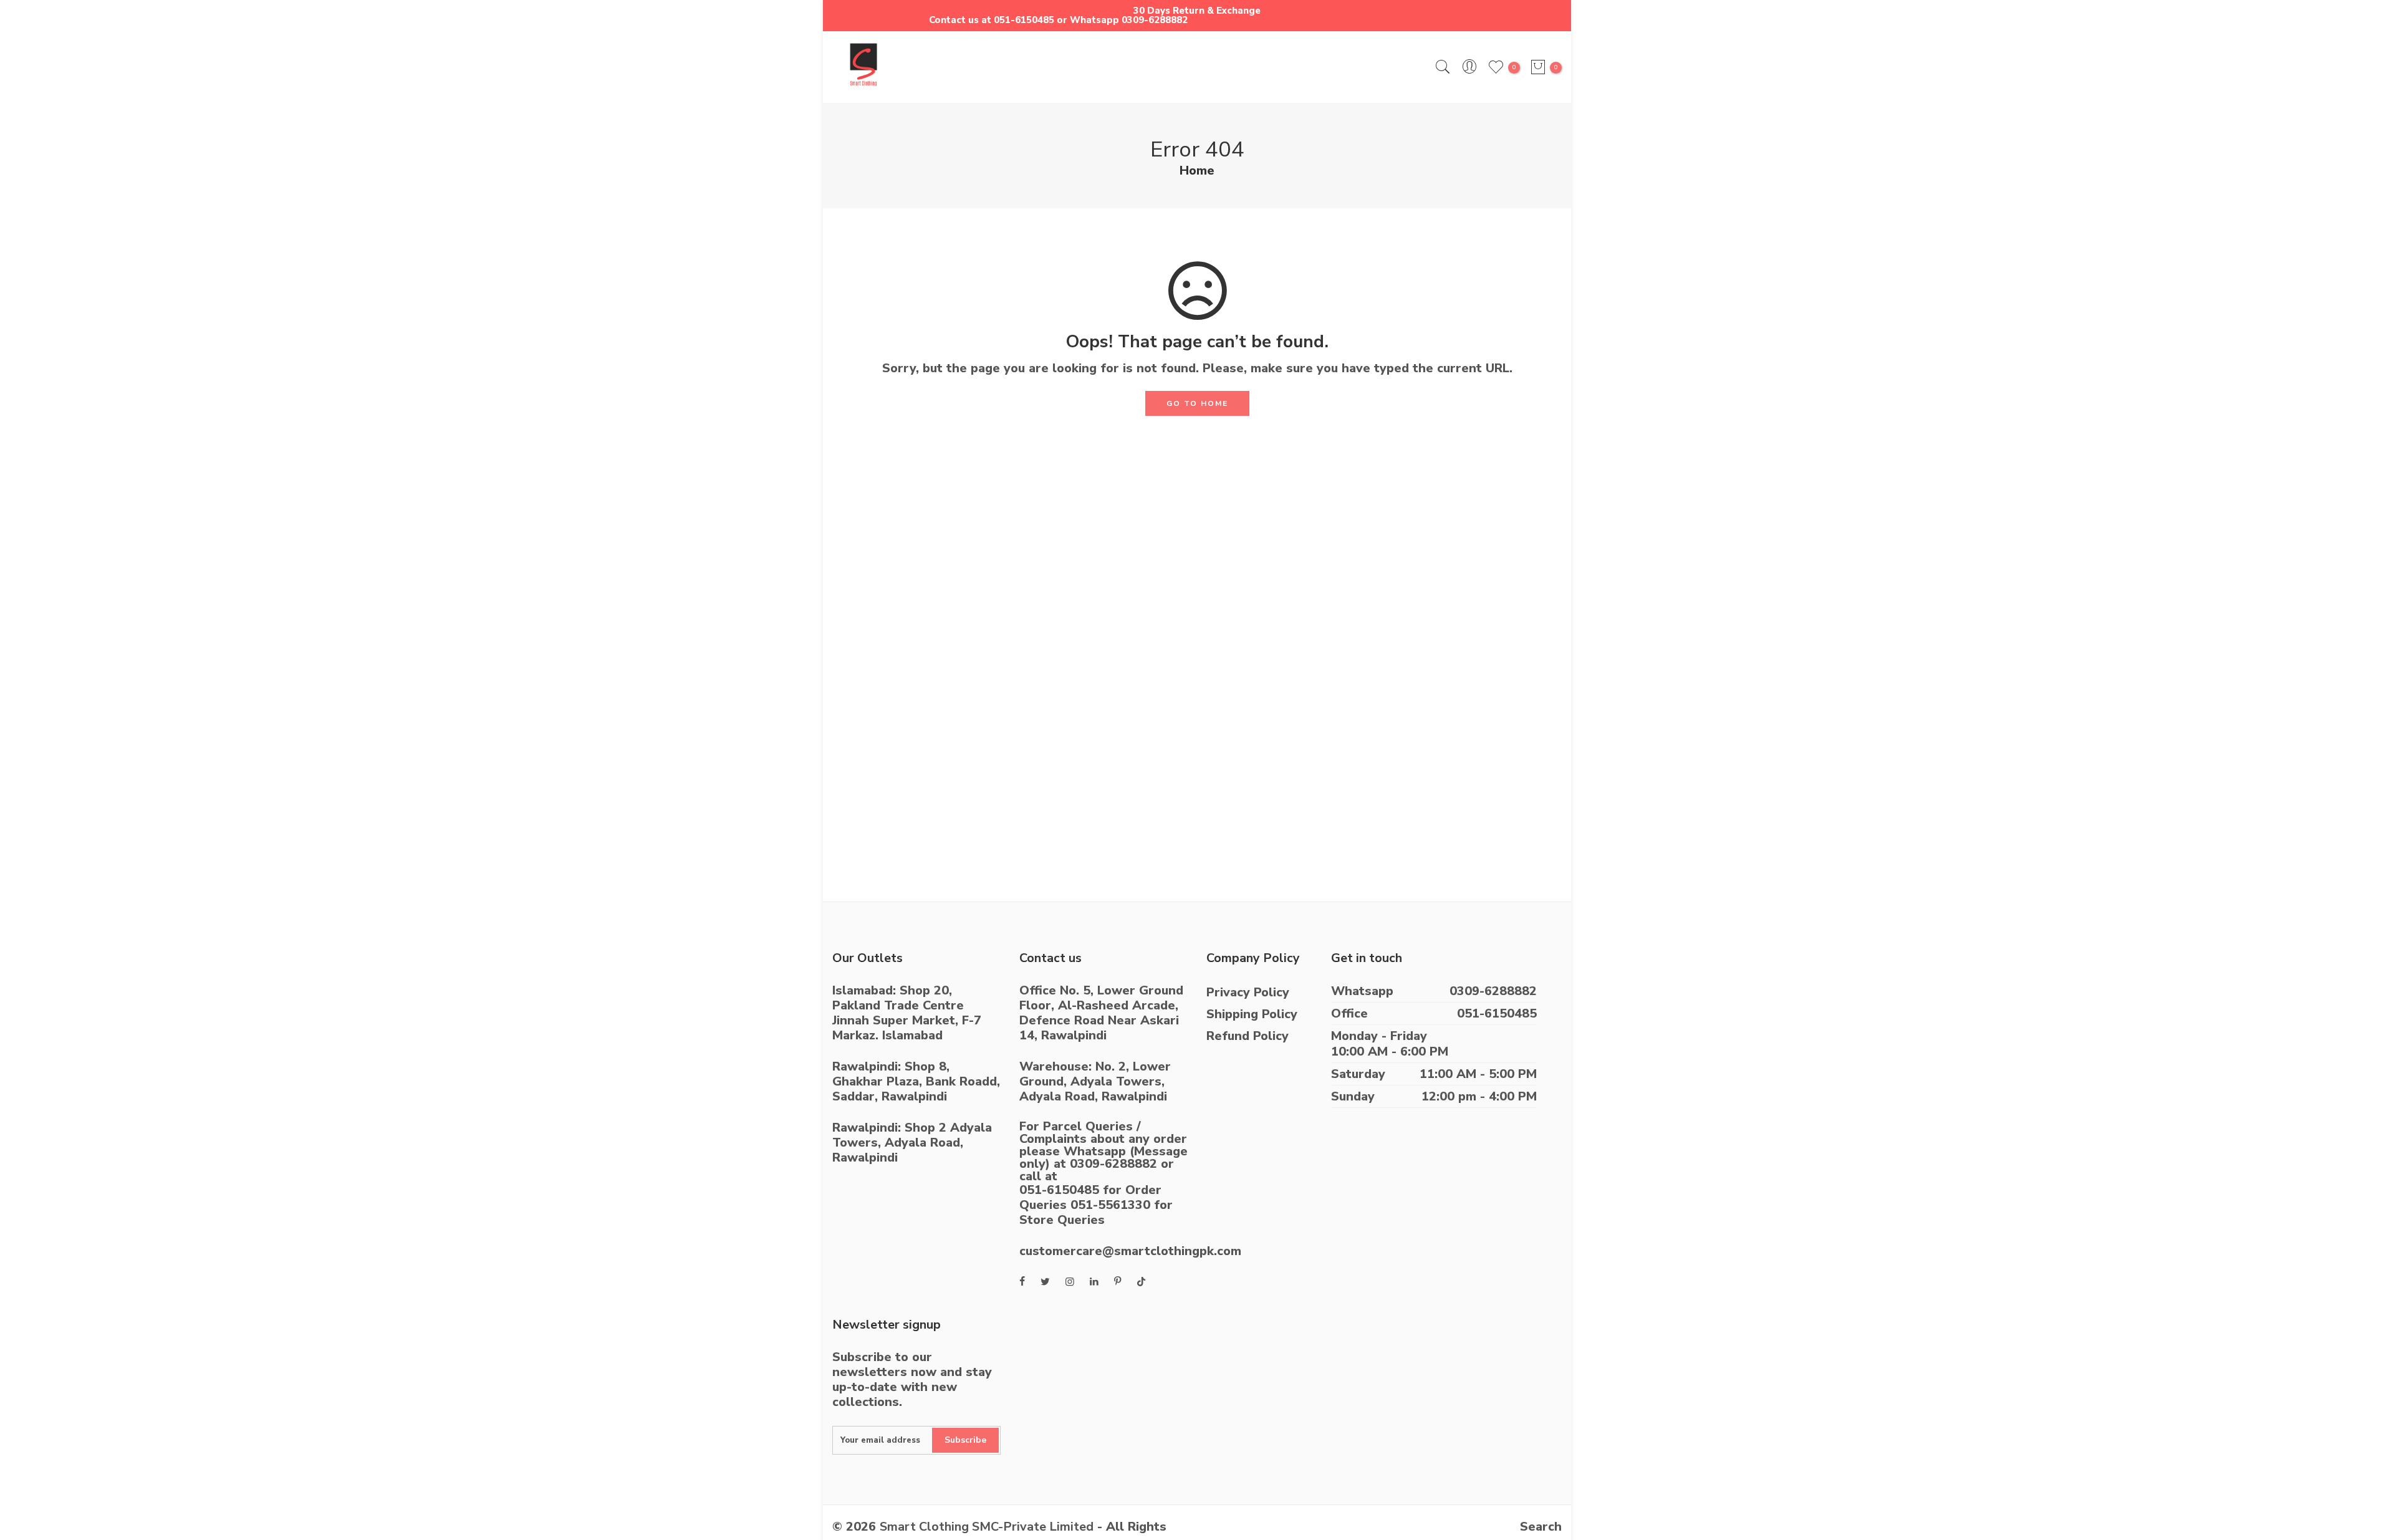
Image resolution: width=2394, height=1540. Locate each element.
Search (1541, 1527)
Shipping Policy (1252, 1014)
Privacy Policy (1248, 992)
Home (1197, 171)
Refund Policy (1247, 1036)
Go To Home (1197, 403)
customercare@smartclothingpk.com (1130, 1251)
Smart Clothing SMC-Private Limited (987, 1527)
